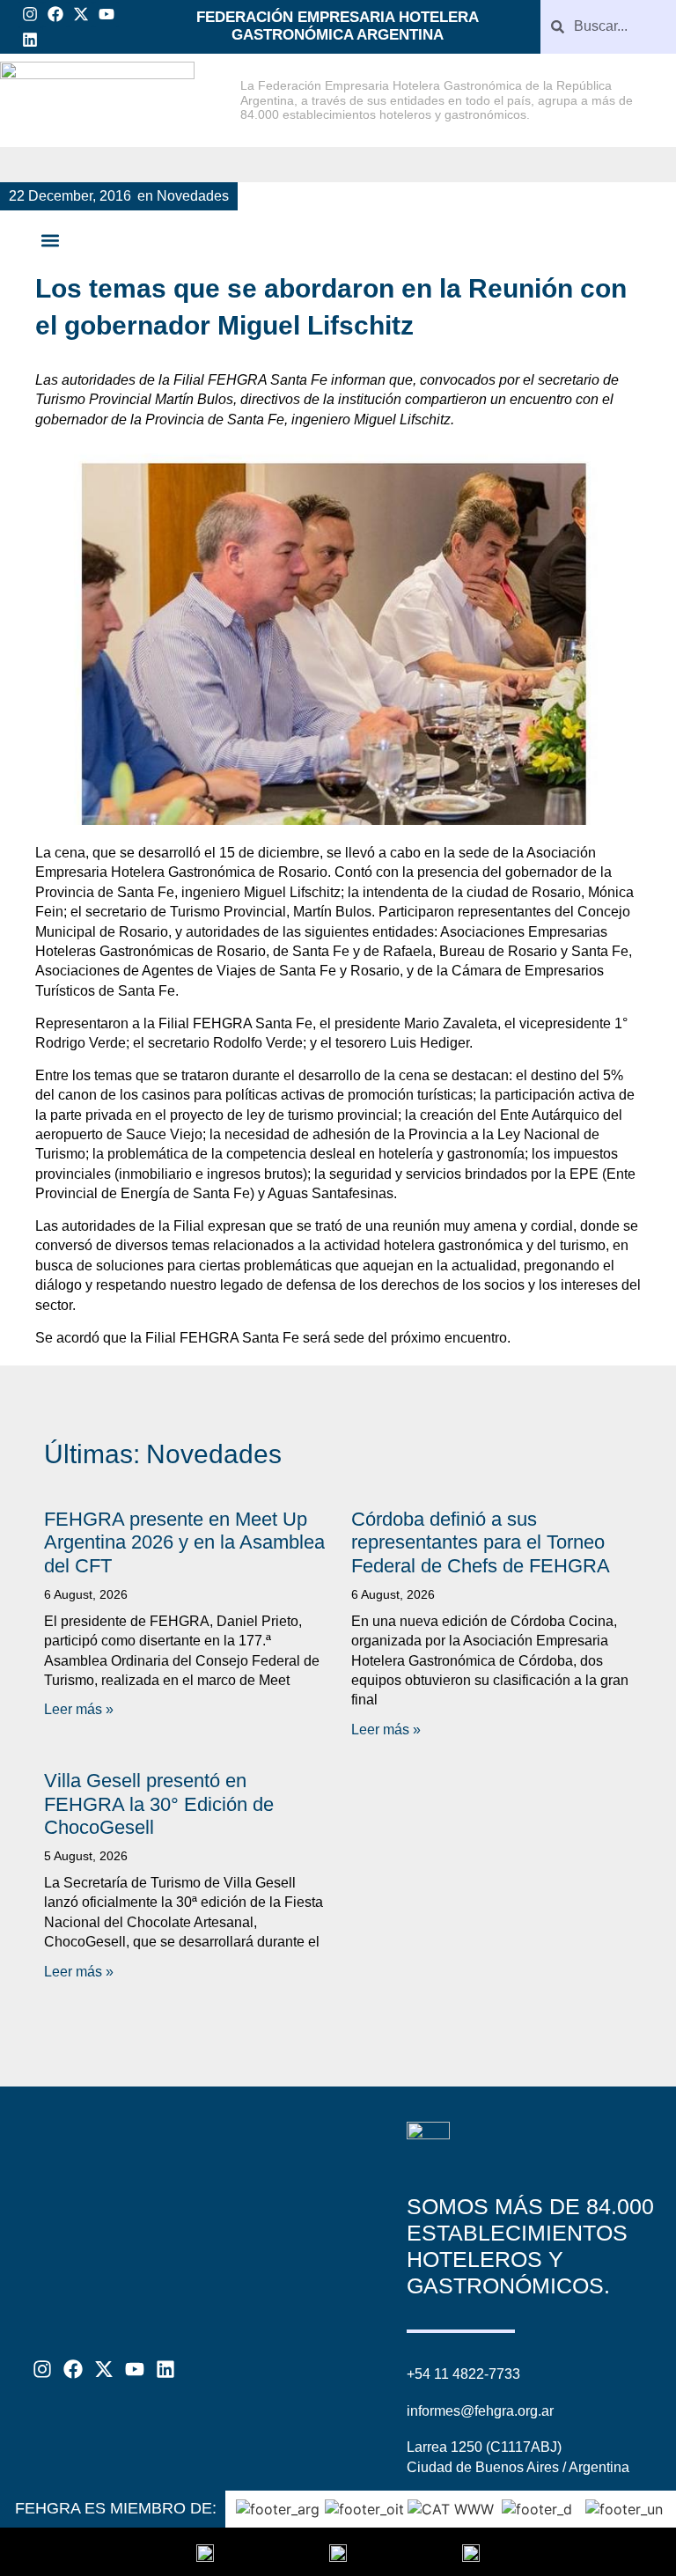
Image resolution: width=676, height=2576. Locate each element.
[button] (50, 241)
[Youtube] (106, 15)
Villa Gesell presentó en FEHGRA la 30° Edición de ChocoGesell (159, 1804)
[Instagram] (30, 15)
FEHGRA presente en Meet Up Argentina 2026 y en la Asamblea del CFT (184, 1542)
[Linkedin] (30, 40)
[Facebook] (56, 15)
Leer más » (79, 1709)
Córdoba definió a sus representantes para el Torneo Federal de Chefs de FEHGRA (481, 1542)
